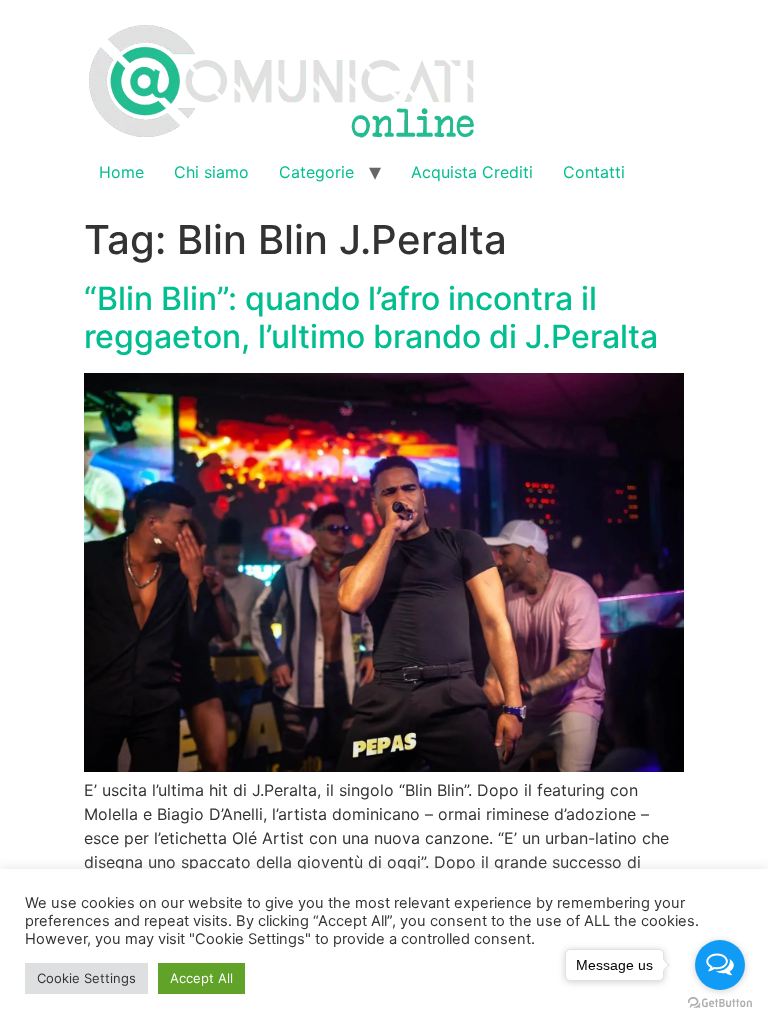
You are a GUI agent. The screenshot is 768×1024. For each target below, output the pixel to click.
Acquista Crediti (472, 172)
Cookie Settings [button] (86, 978)
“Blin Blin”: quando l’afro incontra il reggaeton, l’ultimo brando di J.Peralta (371, 317)
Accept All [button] (201, 978)
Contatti (594, 172)
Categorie (316, 172)
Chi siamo (211, 172)
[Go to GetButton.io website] (720, 1003)
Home (121, 172)
